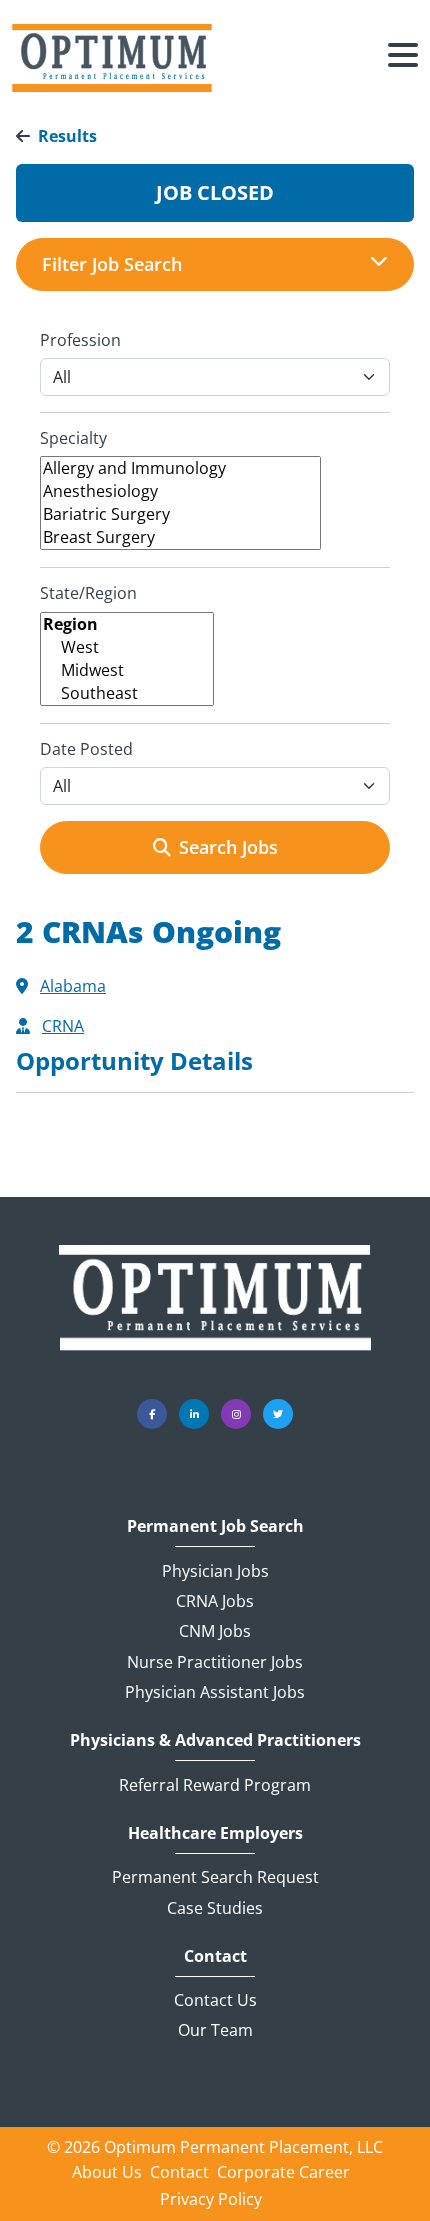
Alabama (73, 986)
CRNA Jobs (215, 1601)
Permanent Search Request (215, 1877)
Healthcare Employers (215, 1833)
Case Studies (215, 1908)
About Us (107, 2172)
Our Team (215, 2030)
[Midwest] (127, 670)
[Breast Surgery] (180, 537)
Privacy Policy (211, 2199)
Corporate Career (283, 2172)
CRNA (63, 1026)
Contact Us (215, 2000)
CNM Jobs (215, 1631)
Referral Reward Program (215, 1785)
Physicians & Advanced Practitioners (215, 1740)
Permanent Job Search (215, 1526)
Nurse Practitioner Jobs (215, 1662)
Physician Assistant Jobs (215, 1692)
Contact (215, 1956)
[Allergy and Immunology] (180, 468)
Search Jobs (228, 847)
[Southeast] (127, 693)
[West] (127, 647)
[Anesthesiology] (180, 491)
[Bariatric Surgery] (180, 514)
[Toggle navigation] (403, 58)
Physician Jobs (215, 1571)
